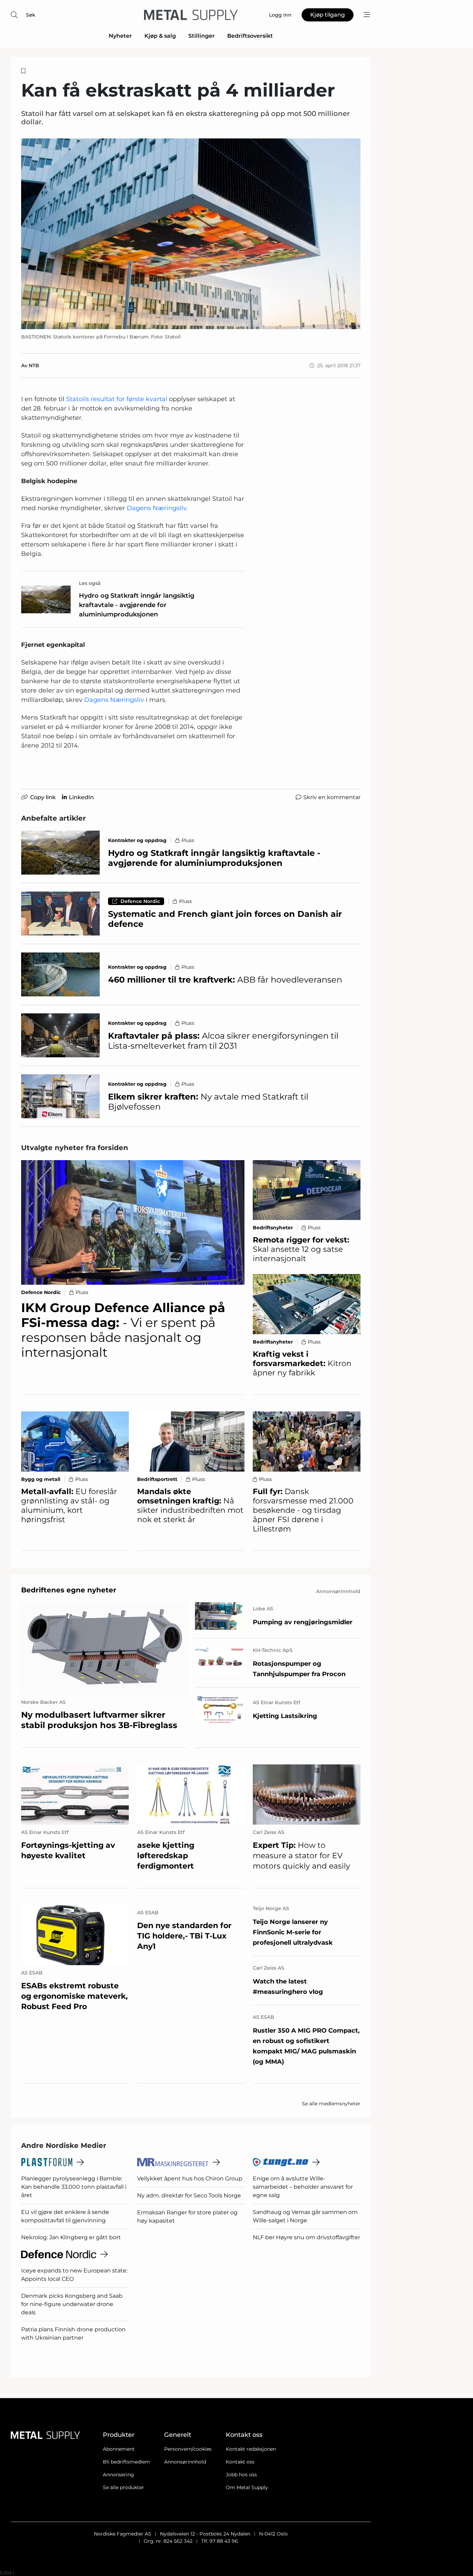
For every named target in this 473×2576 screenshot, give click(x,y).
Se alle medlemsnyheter (331, 2104)
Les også (90, 583)
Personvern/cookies (188, 2449)
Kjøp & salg (160, 36)
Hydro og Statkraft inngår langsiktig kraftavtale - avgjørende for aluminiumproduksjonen (137, 605)
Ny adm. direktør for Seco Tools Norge (189, 2195)
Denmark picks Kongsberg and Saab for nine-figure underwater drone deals (72, 2304)
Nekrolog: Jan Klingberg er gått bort (71, 2237)
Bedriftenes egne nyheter (69, 1590)
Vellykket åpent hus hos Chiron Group (190, 2179)
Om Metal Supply (247, 2487)
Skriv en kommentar (332, 797)
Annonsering (118, 2475)
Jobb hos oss (241, 2475)
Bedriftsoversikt (250, 36)
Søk (31, 15)
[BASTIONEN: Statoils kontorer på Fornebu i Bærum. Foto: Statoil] (191, 234)
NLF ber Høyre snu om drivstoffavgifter (306, 2237)
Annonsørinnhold (185, 2462)
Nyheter (120, 36)
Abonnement (119, 2449)
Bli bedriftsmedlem (126, 2462)
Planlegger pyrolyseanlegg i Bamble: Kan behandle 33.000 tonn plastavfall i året (74, 2187)
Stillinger (202, 36)
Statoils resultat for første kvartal (117, 399)
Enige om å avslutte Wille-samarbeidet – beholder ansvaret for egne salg (303, 2187)
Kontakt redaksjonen (251, 2449)
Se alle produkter (123, 2487)
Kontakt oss (240, 2462)
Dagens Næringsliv (157, 508)
